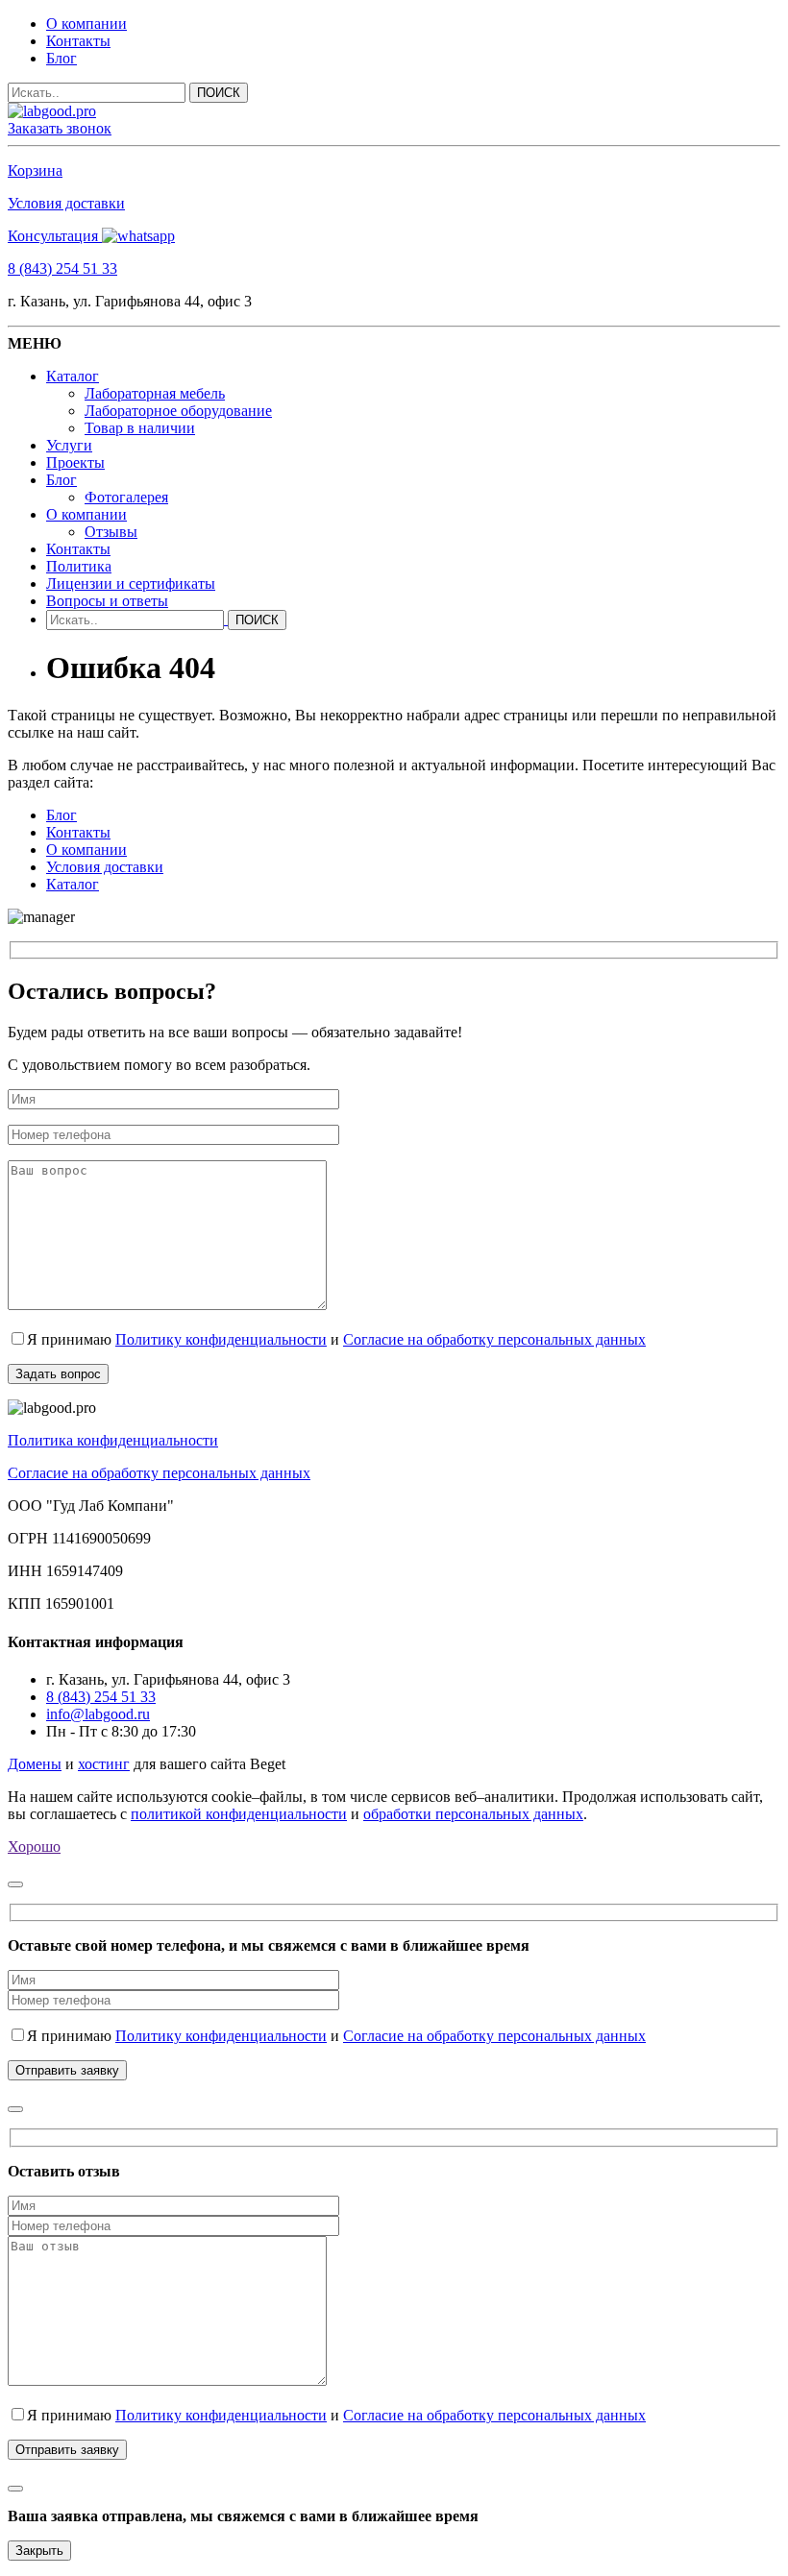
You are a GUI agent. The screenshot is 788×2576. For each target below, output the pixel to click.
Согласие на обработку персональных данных (494, 1339)
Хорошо (34, 1847)
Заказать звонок (60, 128)
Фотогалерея (126, 497)
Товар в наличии (140, 428)
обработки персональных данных (473, 1814)
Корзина (35, 170)
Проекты (75, 462)
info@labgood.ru (98, 1714)
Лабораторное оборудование (178, 411)
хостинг (104, 1764)
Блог (62, 58)
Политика (79, 566)
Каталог (73, 376)
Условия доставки (66, 203)
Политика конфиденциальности (113, 1440)
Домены (35, 1764)
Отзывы (111, 532)
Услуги (69, 445)
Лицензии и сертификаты (131, 583)
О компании (86, 24)
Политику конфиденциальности (221, 1339)
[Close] (15, 1884)
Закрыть (39, 2551)
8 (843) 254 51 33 (62, 268)
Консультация (55, 236)
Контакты (78, 41)
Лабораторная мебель (155, 393)
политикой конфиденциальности (239, 1814)
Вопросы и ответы (107, 601)
